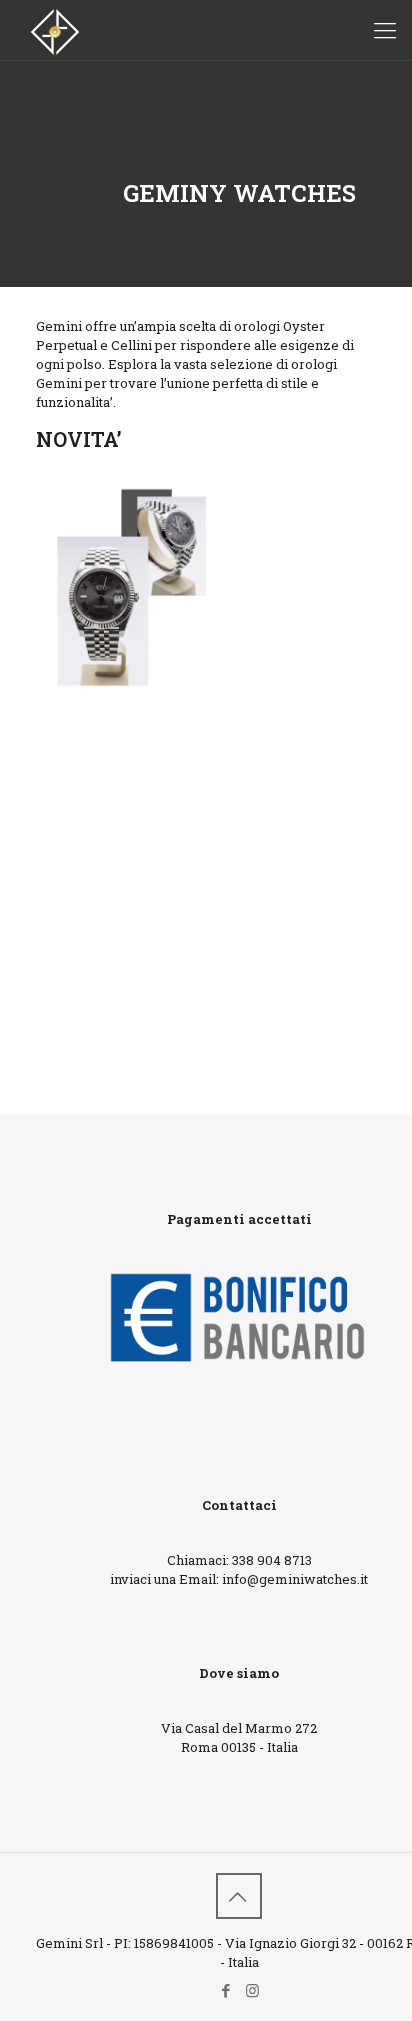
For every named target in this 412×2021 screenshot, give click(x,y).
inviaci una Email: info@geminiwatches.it (239, 1579)
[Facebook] (225, 1990)
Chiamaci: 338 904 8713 (239, 1560)
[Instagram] (252, 1990)
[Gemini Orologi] (55, 30)
